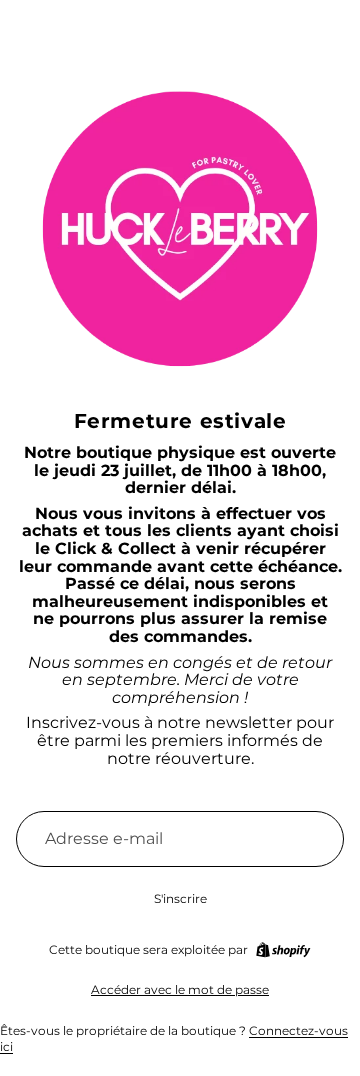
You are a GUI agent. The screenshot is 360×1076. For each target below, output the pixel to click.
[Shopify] (283, 950)
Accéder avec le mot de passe (180, 989)
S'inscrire (180, 898)
